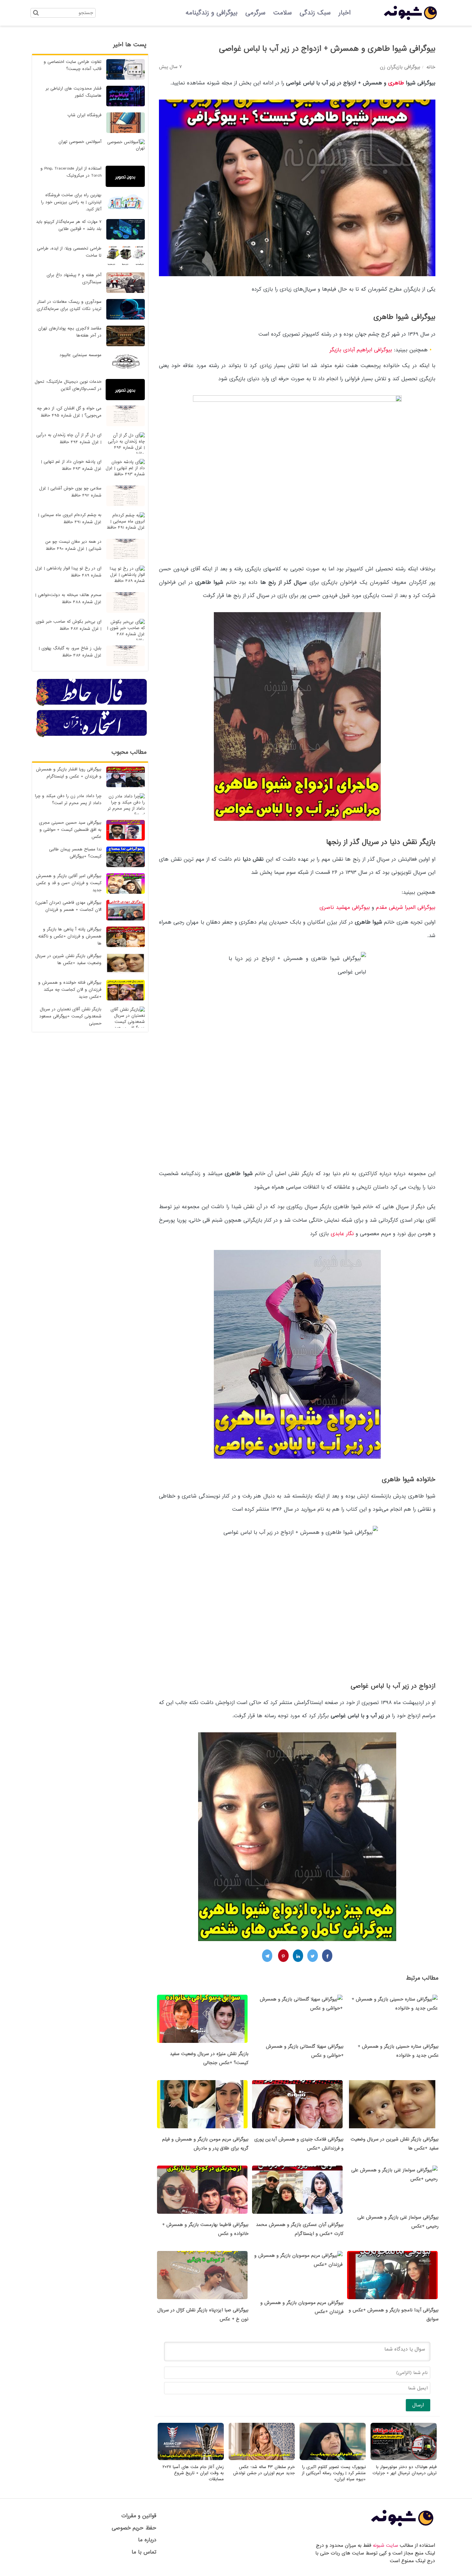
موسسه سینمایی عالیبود (80, 355)
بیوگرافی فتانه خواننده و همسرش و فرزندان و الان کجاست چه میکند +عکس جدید (70, 990)
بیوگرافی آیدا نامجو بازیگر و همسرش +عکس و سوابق (394, 2315)
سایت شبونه (385, 2545)
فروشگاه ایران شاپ (84, 115)
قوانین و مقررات (139, 2516)
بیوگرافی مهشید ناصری (344, 907)
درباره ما (147, 2540)
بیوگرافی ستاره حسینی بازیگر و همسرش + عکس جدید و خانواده (398, 2051)
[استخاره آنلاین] (92, 736)
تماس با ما (144, 2552)
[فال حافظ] (92, 705)
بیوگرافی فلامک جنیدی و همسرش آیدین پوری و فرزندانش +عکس (299, 2144)
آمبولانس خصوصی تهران (80, 142)
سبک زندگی (315, 13)
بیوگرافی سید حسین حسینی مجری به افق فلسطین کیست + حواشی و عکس (70, 830)
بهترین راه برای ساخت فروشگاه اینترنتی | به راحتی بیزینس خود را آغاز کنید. (71, 202)
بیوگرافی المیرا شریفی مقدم (406, 907)
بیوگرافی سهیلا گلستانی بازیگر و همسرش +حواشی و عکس (305, 2051)
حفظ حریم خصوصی (134, 2528)
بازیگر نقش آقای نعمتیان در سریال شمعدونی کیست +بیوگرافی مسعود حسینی (70, 1016)
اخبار (345, 13)
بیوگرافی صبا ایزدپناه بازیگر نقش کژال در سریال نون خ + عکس (203, 2315)
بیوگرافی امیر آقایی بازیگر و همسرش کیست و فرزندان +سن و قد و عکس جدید (69, 883)
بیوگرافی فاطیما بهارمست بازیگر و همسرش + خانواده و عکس (205, 2229)
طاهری (396, 83)
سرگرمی (255, 13)
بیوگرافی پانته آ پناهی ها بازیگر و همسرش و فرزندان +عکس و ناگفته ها (70, 936)
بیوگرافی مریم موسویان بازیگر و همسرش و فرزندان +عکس (302, 2307)
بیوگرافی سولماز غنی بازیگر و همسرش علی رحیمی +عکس (398, 2222)
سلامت (283, 13)
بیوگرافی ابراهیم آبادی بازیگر (362, 350)
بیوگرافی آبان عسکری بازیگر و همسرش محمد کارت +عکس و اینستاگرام (300, 2229)
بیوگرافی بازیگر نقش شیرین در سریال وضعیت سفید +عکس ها (395, 2144)
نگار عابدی (343, 1234)
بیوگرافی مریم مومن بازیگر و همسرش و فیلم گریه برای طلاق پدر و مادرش (205, 2144)
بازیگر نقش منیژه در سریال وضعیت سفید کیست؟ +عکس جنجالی (209, 2058)
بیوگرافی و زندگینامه (212, 13)
